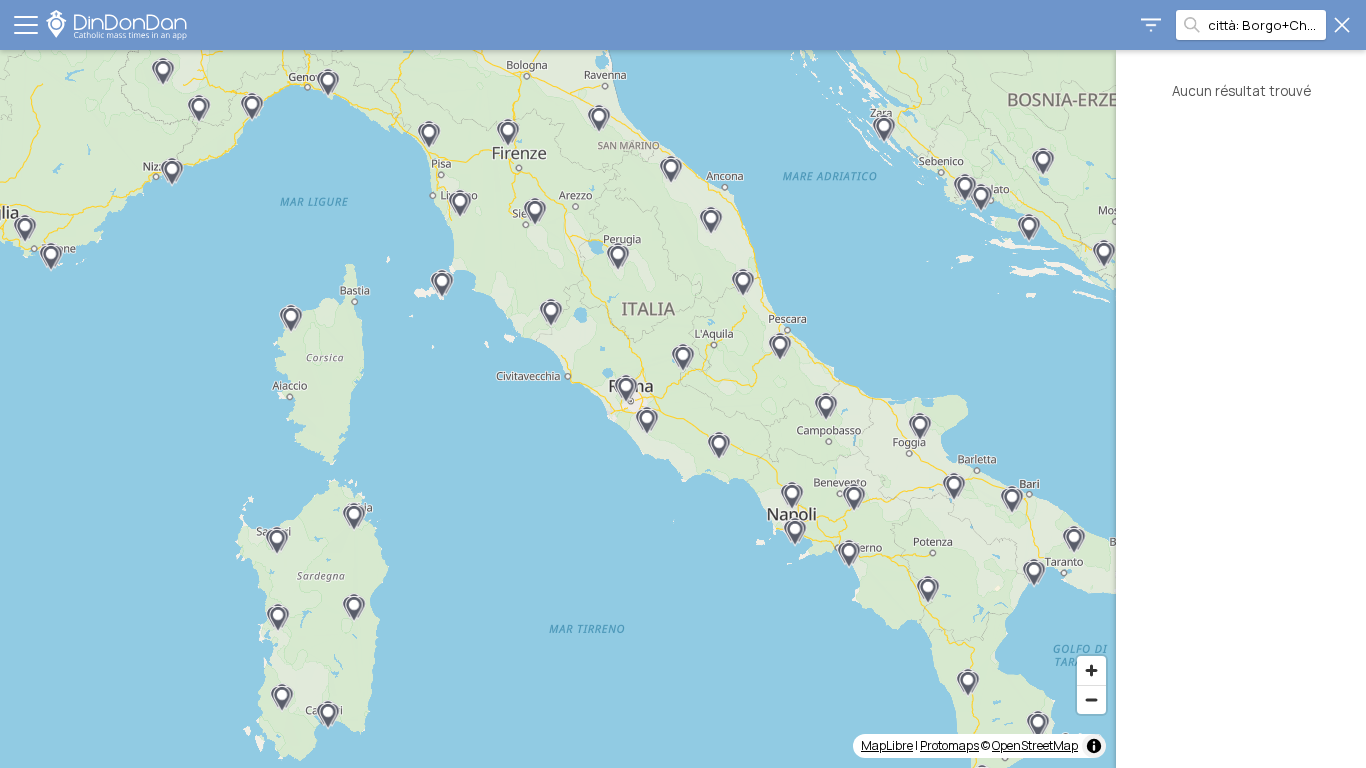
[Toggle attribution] (1094, 746)
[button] (981, 198)
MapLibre (887, 745)
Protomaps (949, 745)
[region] (558, 409)
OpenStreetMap (1035, 745)
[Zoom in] (1091, 670)
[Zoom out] (1091, 699)
